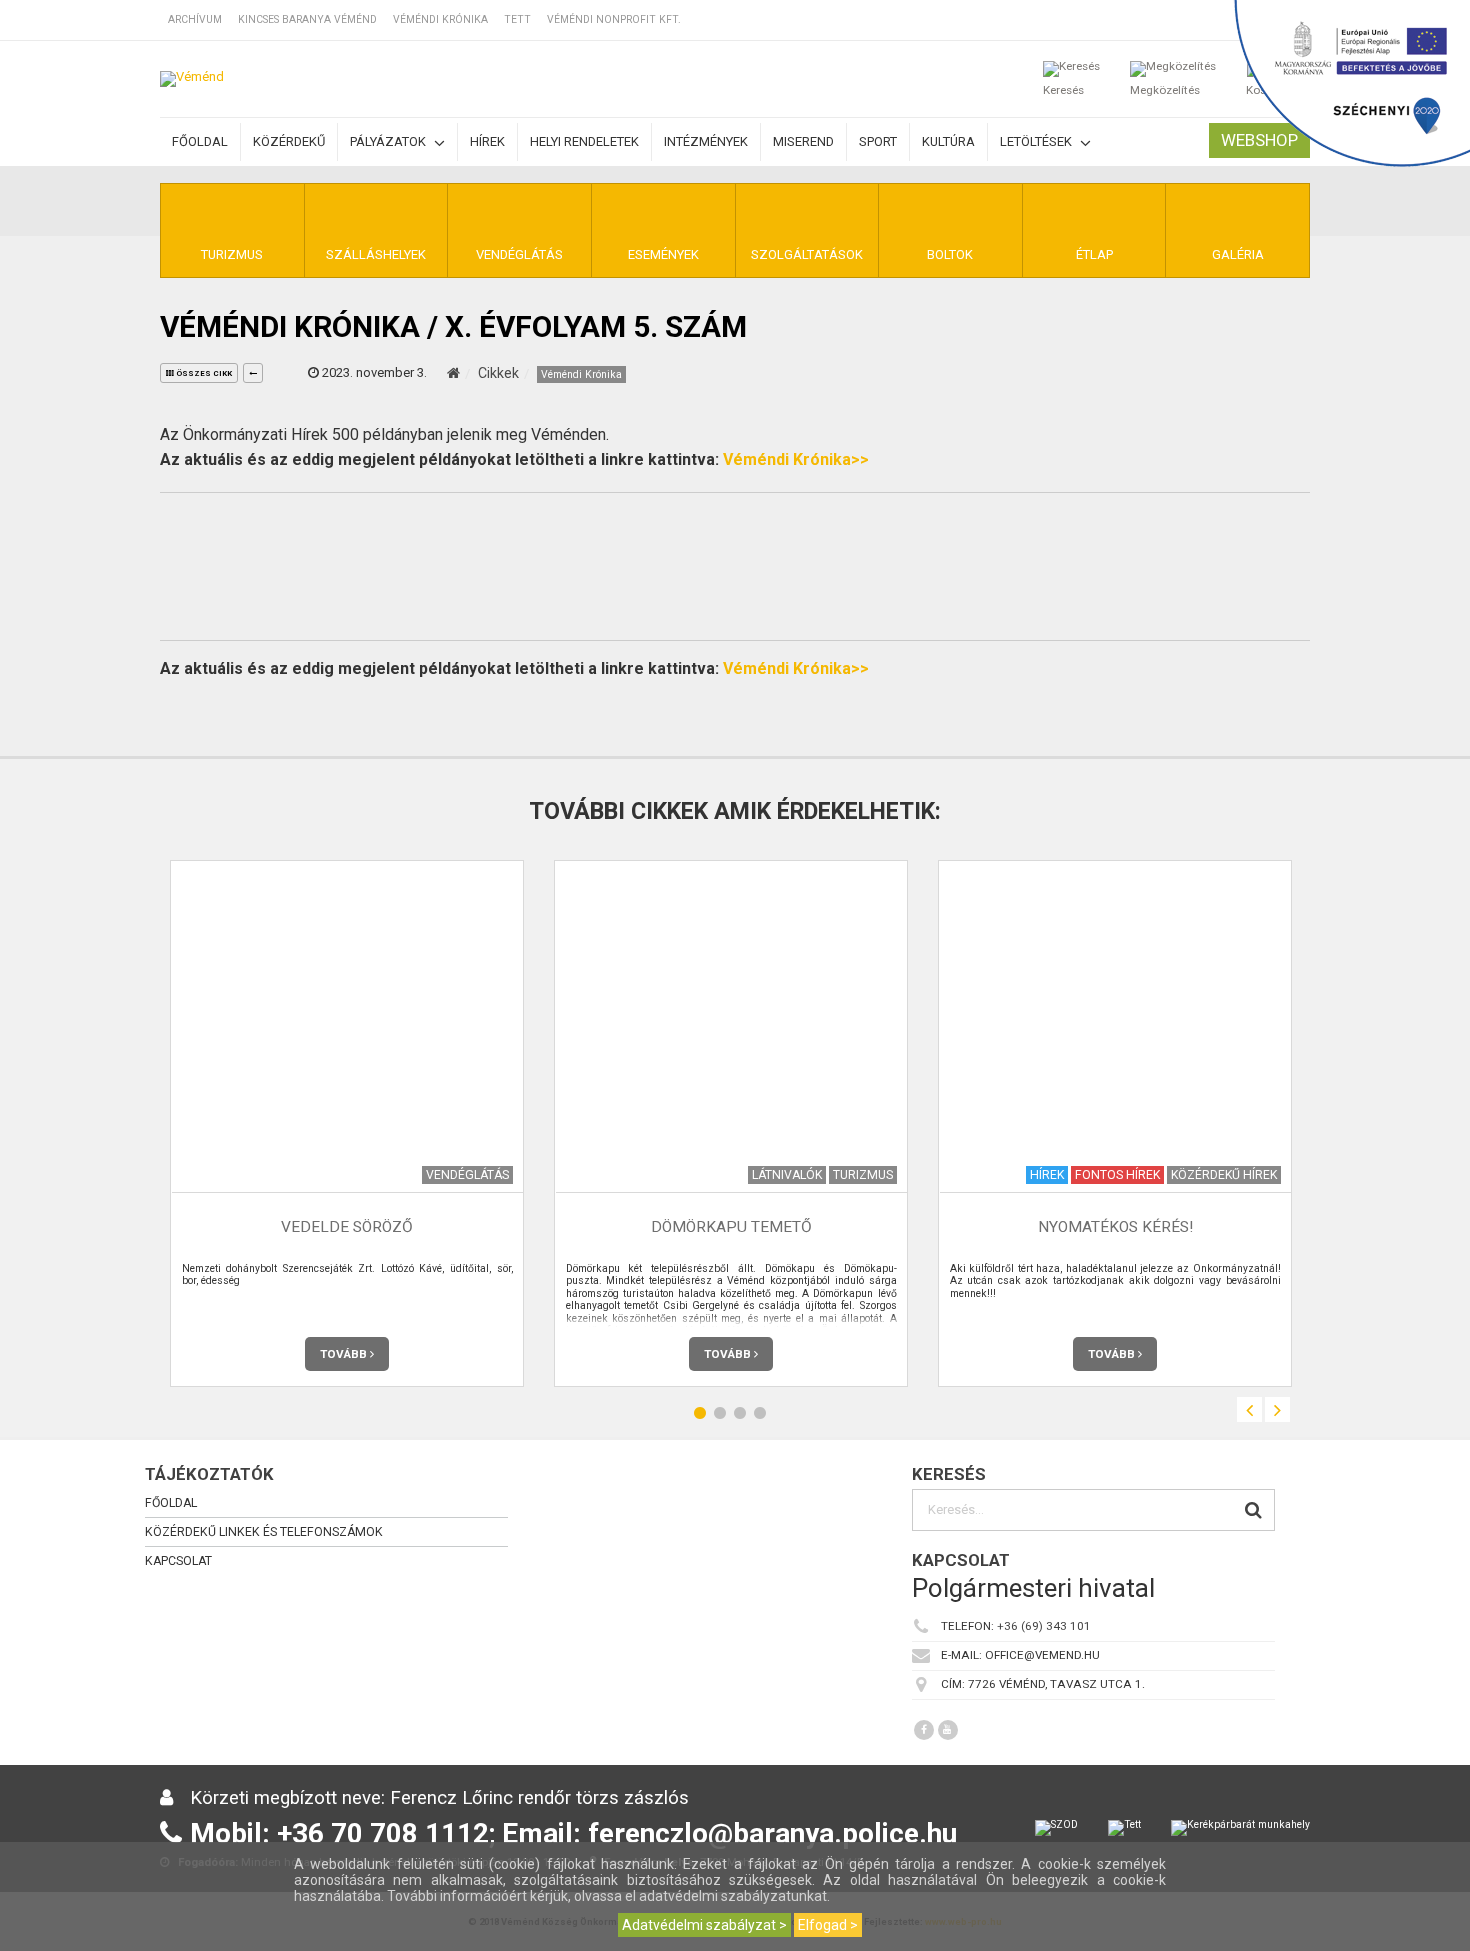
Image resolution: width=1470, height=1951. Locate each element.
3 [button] (740, 1412)
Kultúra (948, 141)
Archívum (195, 19)
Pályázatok (389, 141)
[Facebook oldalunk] (924, 1730)
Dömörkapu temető (731, 1227)
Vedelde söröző (347, 1227)
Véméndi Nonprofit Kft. (614, 19)
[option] (347, 1123)
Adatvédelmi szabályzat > (704, 1925)
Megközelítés (1165, 90)
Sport (878, 141)
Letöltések (1037, 141)
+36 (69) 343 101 (1044, 1626)
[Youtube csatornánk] (948, 1730)
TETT (517, 19)
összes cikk (203, 373)
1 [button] (700, 1412)
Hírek (487, 141)
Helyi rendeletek (584, 141)
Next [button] (1277, 1409)
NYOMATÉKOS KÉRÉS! (1115, 1227)
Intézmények (706, 141)
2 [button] (720, 1412)
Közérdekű (289, 141)
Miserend (803, 141)
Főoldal (200, 141)
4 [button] (760, 1412)
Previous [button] (1249, 1409)
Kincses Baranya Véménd (307, 19)
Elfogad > (828, 1925)
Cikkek (498, 373)
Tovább (345, 1354)
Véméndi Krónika (440, 19)
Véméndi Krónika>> (796, 459)
